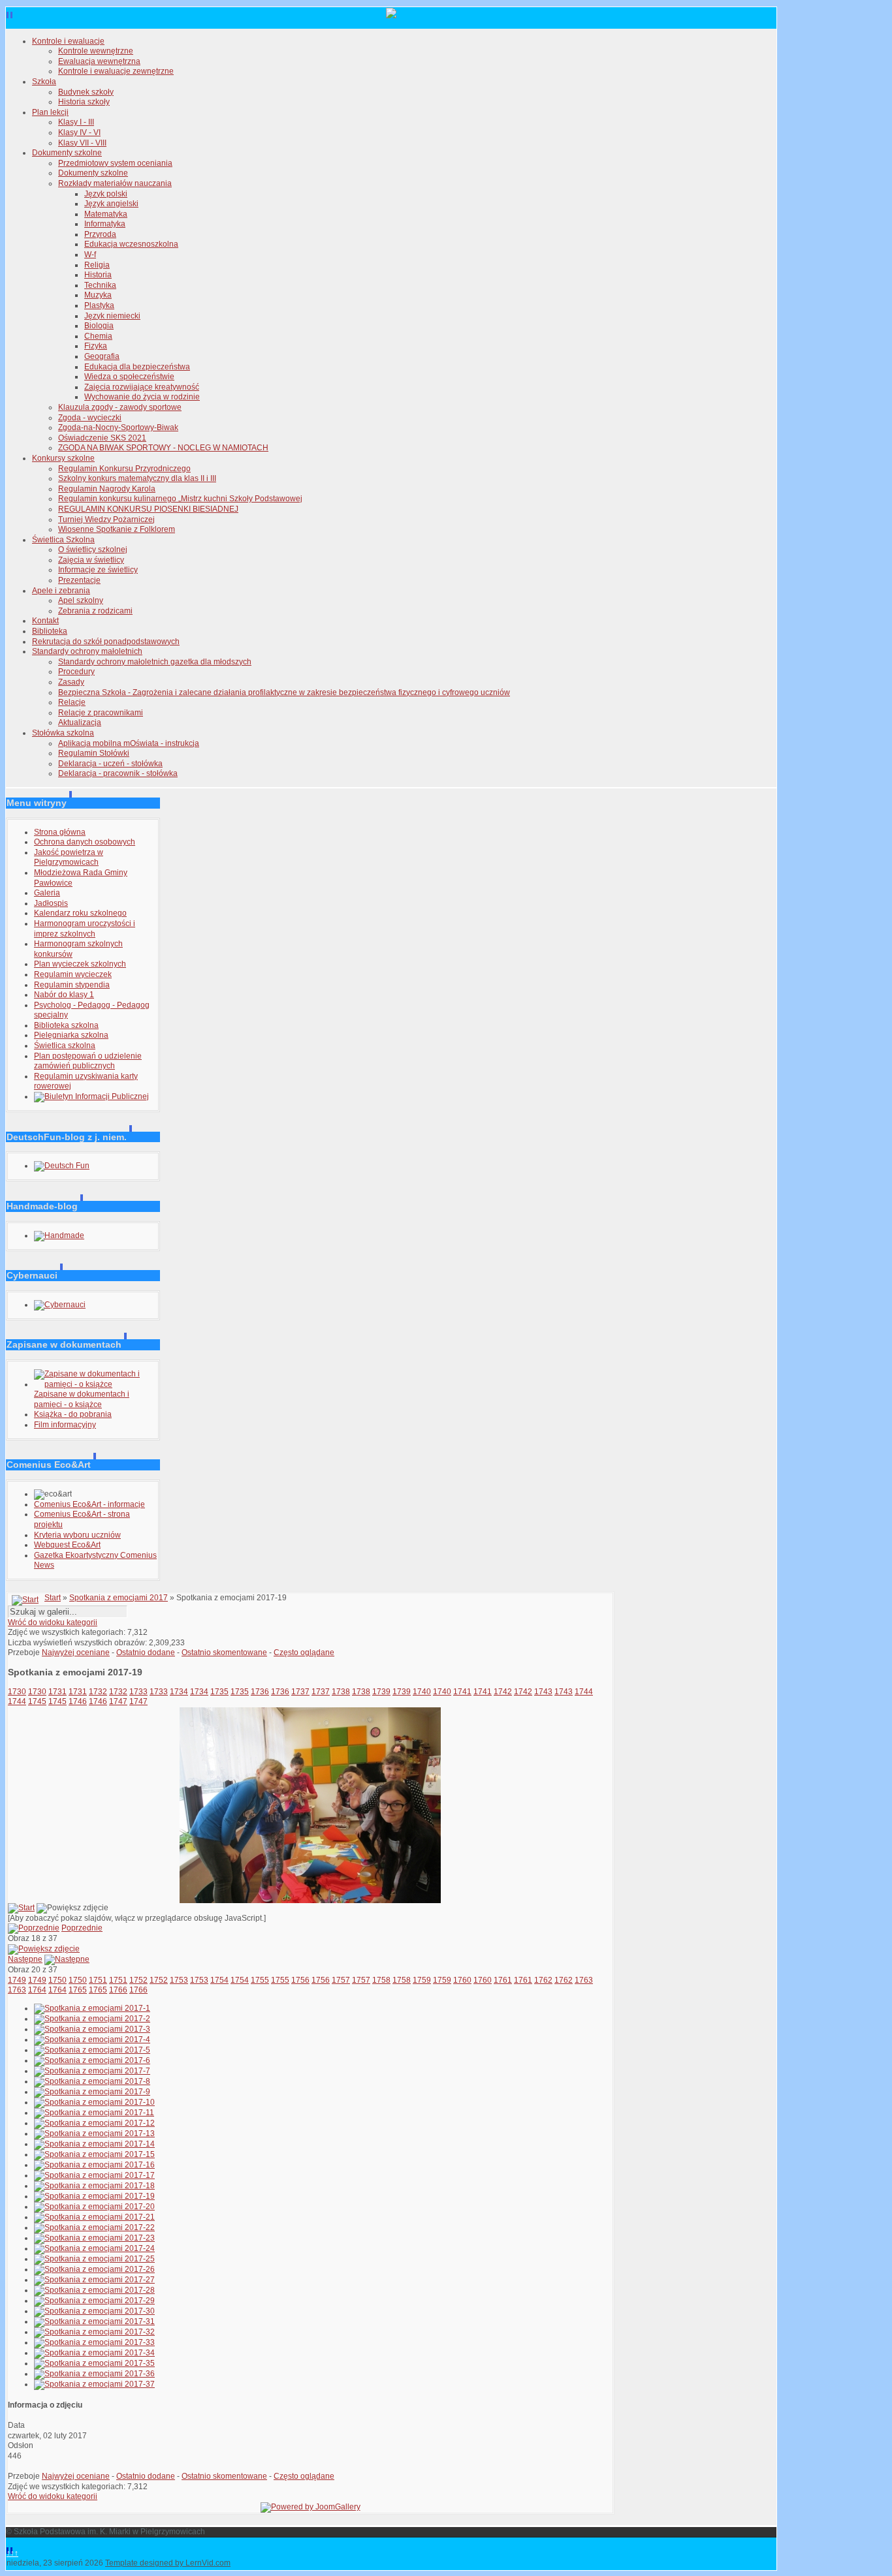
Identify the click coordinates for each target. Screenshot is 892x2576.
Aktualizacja (80, 722)
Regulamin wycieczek (73, 974)
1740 (422, 1692)
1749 (17, 1980)
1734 (179, 1692)
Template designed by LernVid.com (168, 2563)
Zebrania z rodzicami (95, 611)
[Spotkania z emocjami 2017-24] (94, 2248)
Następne (25, 1959)
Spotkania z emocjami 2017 (119, 1598)
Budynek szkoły (86, 92)
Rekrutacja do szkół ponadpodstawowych (106, 642)
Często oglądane (304, 1653)
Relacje (72, 702)
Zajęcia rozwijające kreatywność (142, 387)
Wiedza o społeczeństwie (129, 377)
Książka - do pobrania (73, 1414)
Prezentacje (79, 580)
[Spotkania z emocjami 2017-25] (94, 2259)
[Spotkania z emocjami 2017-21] (94, 2217)
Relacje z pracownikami (101, 713)
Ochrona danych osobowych (85, 842)
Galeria (47, 893)
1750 (57, 1980)
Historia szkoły (84, 102)
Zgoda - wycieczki (90, 418)
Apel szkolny (81, 600)
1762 (543, 1980)
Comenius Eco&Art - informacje (89, 1504)
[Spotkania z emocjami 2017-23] (94, 2238)
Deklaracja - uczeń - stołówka (110, 764)
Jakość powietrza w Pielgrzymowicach (69, 858)
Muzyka (98, 295)
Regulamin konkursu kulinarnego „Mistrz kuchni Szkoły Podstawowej (180, 499)
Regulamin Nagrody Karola (107, 489)
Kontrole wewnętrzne (96, 51)
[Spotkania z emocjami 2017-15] (94, 2154)
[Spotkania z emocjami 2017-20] (94, 2207)
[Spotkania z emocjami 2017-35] (94, 2363)
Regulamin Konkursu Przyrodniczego (124, 469)
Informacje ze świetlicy (98, 570)
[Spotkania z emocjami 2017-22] (94, 2227)
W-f (90, 255)
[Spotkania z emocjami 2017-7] (92, 2071)
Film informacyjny (65, 1425)
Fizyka (96, 346)
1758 (381, 1980)
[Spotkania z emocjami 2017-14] (94, 2144)
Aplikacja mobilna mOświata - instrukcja (129, 743)
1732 (98, 1692)
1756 (300, 1980)
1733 (138, 1692)
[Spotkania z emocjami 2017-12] (94, 2123)
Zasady (71, 682)
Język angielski (111, 204)
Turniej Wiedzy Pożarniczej (106, 520)
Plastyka (99, 305)
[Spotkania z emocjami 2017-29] (94, 2301)
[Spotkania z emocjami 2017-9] (92, 2092)
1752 (138, 1980)
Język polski (106, 194)
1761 (503, 1980)
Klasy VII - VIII (82, 143)
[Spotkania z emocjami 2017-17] (94, 2175)
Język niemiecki (112, 316)
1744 (584, 1692)
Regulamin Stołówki (94, 753)
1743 (543, 1692)
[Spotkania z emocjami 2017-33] (94, 2342)
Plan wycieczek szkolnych (80, 964)
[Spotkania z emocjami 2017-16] (94, 2165)
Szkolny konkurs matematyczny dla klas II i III (137, 478)
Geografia (102, 356)
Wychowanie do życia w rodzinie (142, 397)
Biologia (99, 326)
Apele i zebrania (61, 591)
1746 (78, 1701)
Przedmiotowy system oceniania (115, 163)
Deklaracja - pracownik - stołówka (118, 773)
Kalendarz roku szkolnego (80, 913)
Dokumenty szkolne (67, 153)
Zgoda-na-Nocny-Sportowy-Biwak (118, 427)
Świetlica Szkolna (63, 540)
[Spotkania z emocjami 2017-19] (310, 1901)
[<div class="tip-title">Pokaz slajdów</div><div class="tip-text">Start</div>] (21, 1908)
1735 (219, 1692)
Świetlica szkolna (65, 1046)
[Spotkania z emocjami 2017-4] (92, 2040)
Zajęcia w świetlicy (91, 560)
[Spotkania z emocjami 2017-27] (94, 2280)
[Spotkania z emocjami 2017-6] (92, 2060)
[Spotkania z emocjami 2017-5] (92, 2050)
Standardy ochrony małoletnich (87, 651)
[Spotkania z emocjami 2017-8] (92, 2081)
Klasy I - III (76, 122)
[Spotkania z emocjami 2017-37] (94, 2384)
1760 (462, 1980)
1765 (78, 1990)
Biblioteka (50, 631)
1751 (98, 1980)
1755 (260, 1980)
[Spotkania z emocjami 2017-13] (94, 2134)
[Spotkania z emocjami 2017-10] (94, 2102)
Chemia (98, 336)
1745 (37, 1701)
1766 (118, 1990)
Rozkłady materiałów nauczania (115, 183)
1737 (300, 1692)
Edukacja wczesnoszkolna (131, 244)
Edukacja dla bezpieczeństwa (137, 367)
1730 (17, 1692)
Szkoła (44, 82)
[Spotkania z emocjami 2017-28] (94, 2290)
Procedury (76, 672)
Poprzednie (82, 1928)
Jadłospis (51, 903)
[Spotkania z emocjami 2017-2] (92, 2019)
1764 (37, 1990)
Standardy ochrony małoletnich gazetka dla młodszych (155, 662)
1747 (118, 1701)
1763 (584, 1980)
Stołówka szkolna (63, 733)
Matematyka (106, 214)
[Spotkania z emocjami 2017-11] (94, 2113)
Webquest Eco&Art (67, 1545)
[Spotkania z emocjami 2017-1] (92, 2008)
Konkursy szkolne (63, 458)
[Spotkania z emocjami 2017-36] (94, 2374)
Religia (97, 265)
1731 (57, 1692)
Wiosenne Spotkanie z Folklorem (117, 529)
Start (53, 1598)
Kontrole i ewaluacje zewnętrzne (116, 71)
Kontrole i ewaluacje (68, 41)
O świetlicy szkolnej (93, 550)
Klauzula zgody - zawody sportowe (120, 407)
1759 (422, 1980)
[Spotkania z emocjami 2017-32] (94, 2332)
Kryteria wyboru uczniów (77, 1535)
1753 (179, 1980)
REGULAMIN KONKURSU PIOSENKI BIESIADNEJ (148, 509)
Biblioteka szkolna (66, 1025)
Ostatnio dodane (146, 1653)
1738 (341, 1692)
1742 (503, 1692)
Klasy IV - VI (79, 132)
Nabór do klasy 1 (64, 995)
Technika (100, 285)
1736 (260, 1692)
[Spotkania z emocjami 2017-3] (92, 2029)
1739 (381, 1692)
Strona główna (60, 832)
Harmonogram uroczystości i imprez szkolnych (85, 929)
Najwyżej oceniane (76, 1653)
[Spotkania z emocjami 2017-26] (94, 2269)
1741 (462, 1692)
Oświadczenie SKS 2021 (102, 438)
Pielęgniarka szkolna (71, 1035)
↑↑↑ (12, 2553)
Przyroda (100, 234)
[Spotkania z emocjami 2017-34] (94, 2353)
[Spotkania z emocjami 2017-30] (94, 2311)
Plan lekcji (50, 112)
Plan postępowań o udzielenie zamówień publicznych (88, 1061)
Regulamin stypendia (72, 985)
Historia (98, 275)
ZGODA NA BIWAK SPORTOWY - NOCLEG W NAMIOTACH (163, 448)
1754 (219, 1980)
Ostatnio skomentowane (224, 1653)
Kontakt (45, 621)
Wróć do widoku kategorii (53, 1622)
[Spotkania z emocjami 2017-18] (94, 2186)
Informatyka (105, 224)
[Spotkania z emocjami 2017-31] (94, 2321)
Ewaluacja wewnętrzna (99, 61)
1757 (341, 1980)
